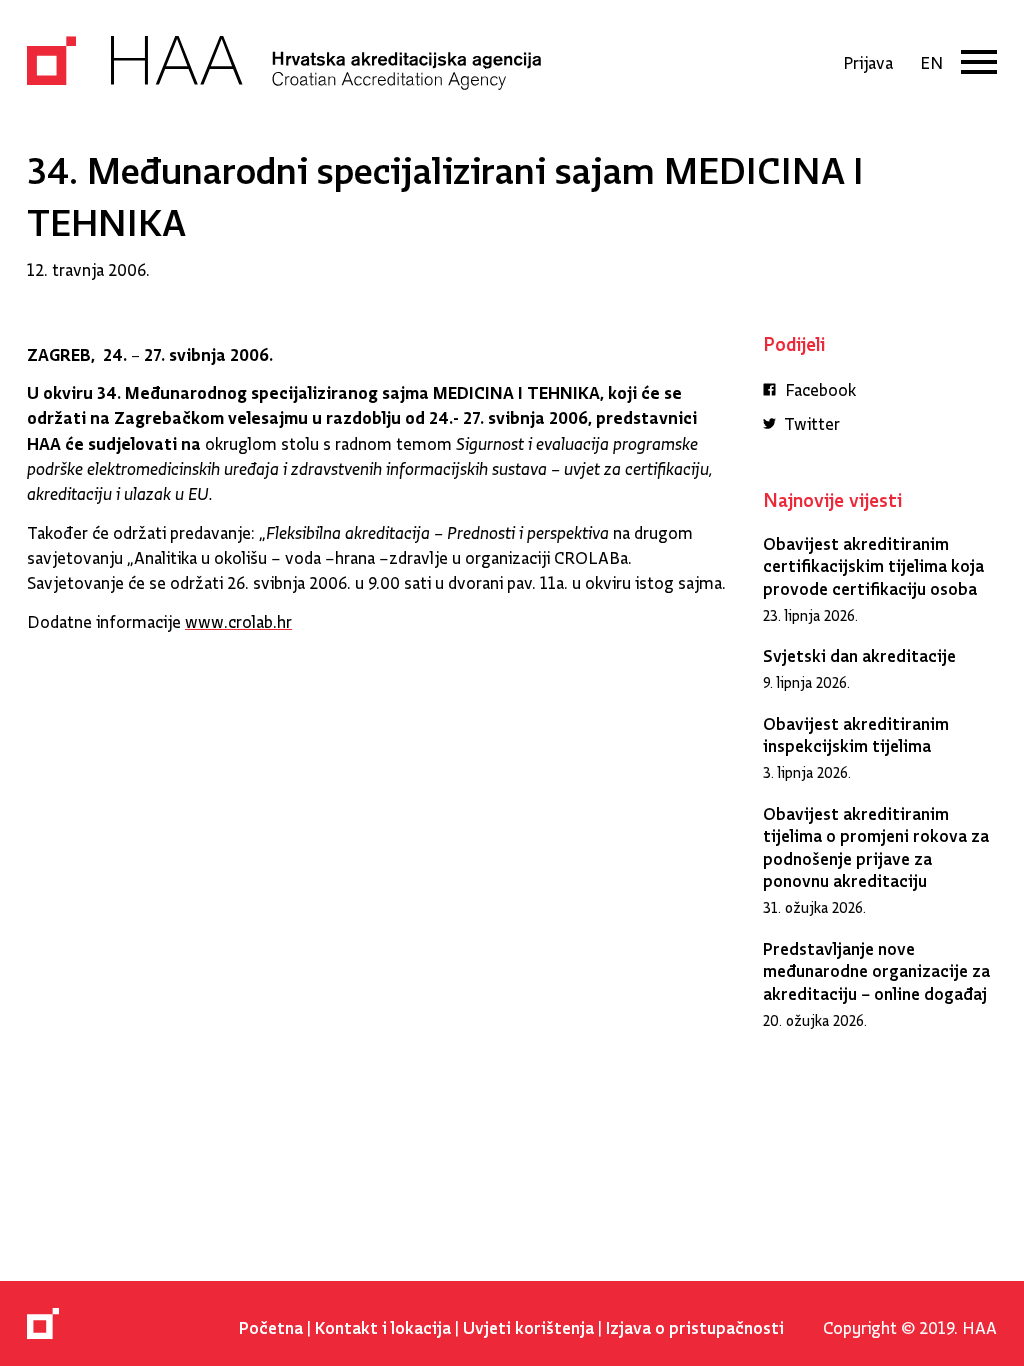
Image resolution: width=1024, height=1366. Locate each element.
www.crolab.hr (238, 617)
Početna (271, 1323)
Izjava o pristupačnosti (695, 1323)
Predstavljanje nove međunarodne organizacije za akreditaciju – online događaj (876, 967)
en (931, 58)
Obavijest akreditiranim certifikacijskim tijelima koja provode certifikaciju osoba (873, 562)
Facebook (818, 385)
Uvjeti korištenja (528, 1323)
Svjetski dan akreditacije (859, 651)
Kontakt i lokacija (383, 1323)
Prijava (868, 58)
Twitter (810, 419)
